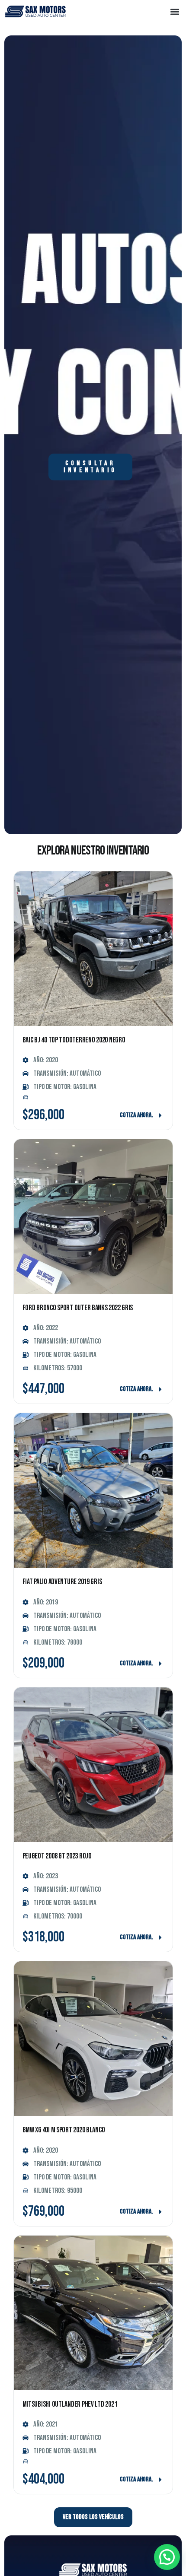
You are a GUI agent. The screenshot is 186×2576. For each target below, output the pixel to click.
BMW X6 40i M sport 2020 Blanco (64, 2130)
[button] (175, 11)
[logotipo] (35, 12)
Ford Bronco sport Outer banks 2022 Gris (78, 1308)
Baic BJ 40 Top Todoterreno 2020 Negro (74, 1040)
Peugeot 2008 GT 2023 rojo (57, 1856)
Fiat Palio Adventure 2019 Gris (62, 1582)
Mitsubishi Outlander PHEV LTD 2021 (70, 2404)
